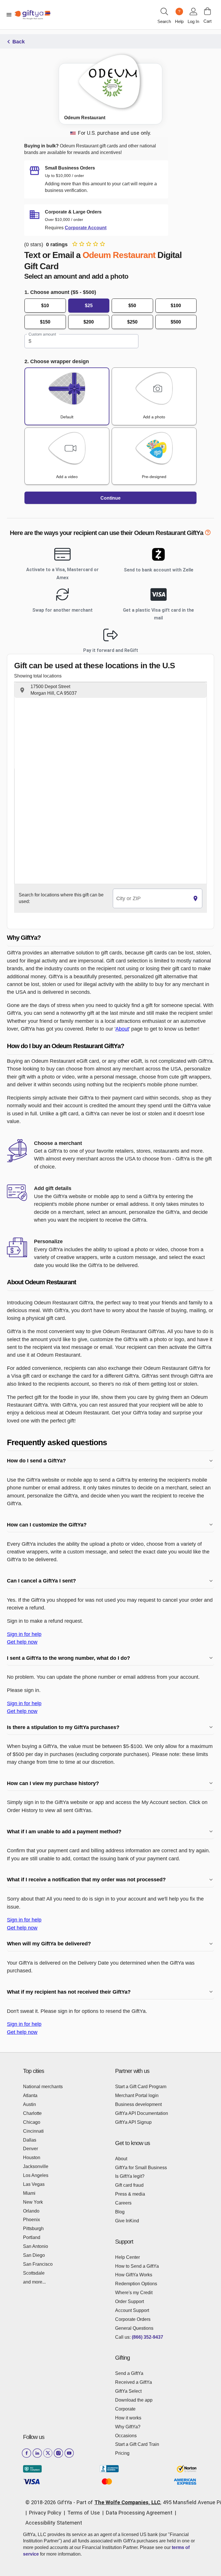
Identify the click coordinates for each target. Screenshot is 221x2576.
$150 (45, 322)
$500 (176, 322)
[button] (110, 690)
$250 (132, 322)
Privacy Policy (45, 2513)
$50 (132, 306)
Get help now (22, 1642)
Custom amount (42, 334)
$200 (89, 322)
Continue (110, 498)
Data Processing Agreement (139, 2513)
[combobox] (151, 899)
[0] (207, 11)
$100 (176, 306)
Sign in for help (24, 1634)
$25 (89, 306)
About (122, 1029)
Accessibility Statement (54, 2523)
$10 (45, 306)
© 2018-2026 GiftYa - (50, 2502)
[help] (208, 534)
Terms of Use (84, 2513)
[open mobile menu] (9, 15)
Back (19, 42)
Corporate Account (86, 228)
